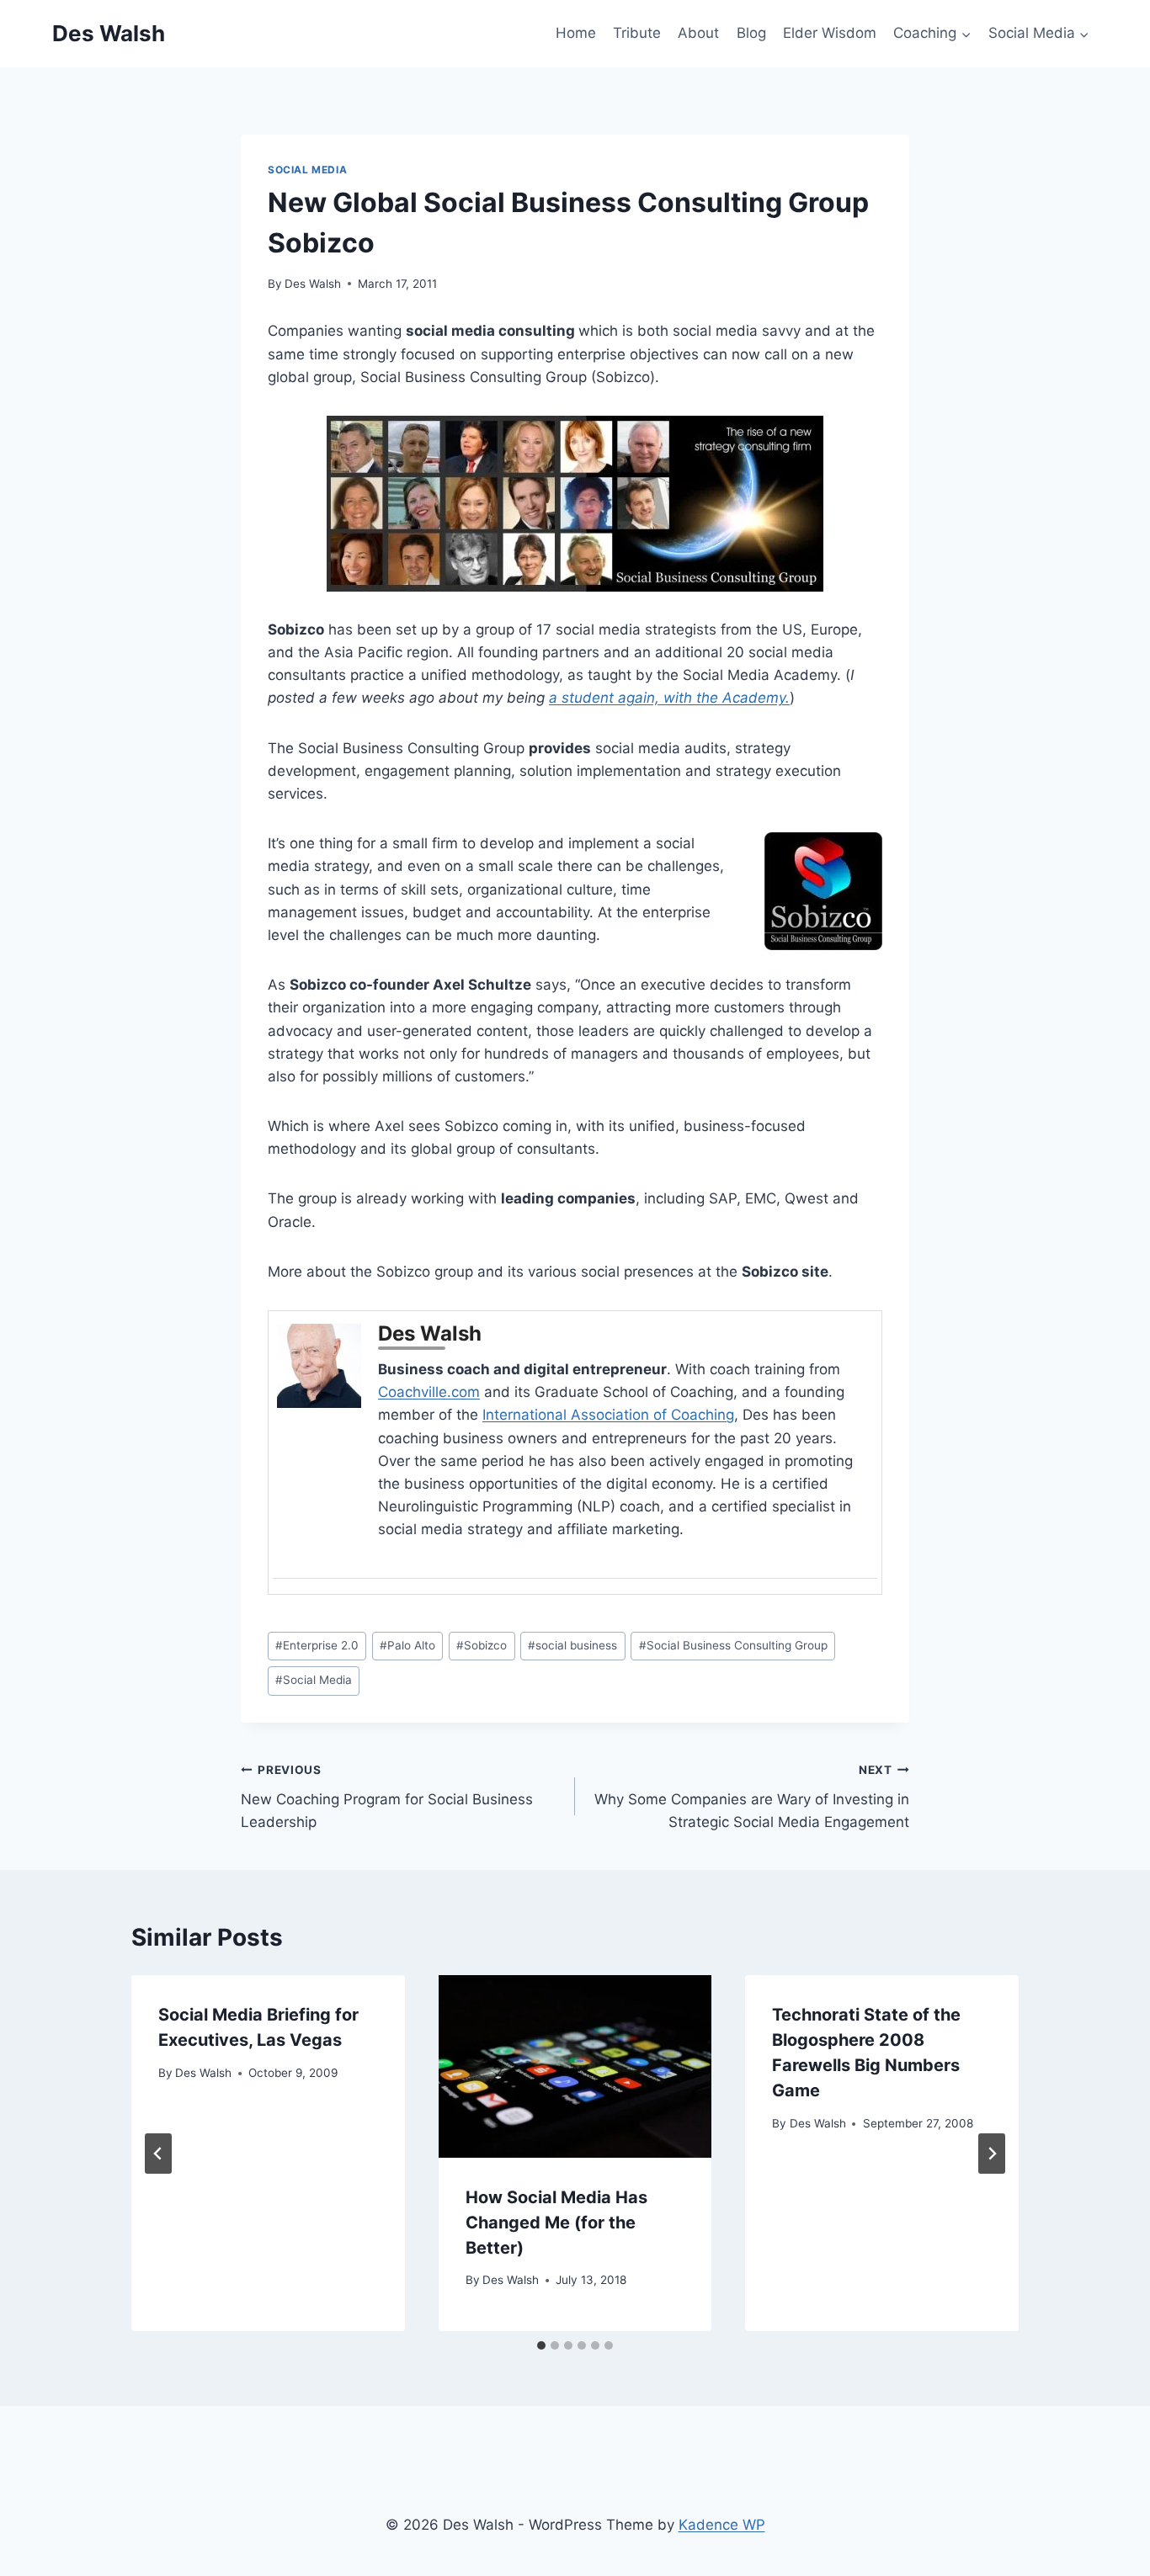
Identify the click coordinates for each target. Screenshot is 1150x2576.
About (698, 33)
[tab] (541, 2345)
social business (572, 1645)
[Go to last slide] (158, 2154)
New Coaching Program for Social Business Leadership (387, 1797)
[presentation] (575, 2066)
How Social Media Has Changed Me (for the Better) (556, 2223)
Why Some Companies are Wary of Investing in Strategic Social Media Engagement (752, 1797)
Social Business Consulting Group (733, 1645)
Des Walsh (313, 284)
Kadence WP (722, 2525)
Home (576, 33)
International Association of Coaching (608, 1415)
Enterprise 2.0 (317, 1645)
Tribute (637, 33)
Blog (751, 33)
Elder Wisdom (830, 33)
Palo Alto (407, 1645)
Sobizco (482, 1645)
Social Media (307, 170)
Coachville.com (429, 1392)
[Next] (992, 2154)
